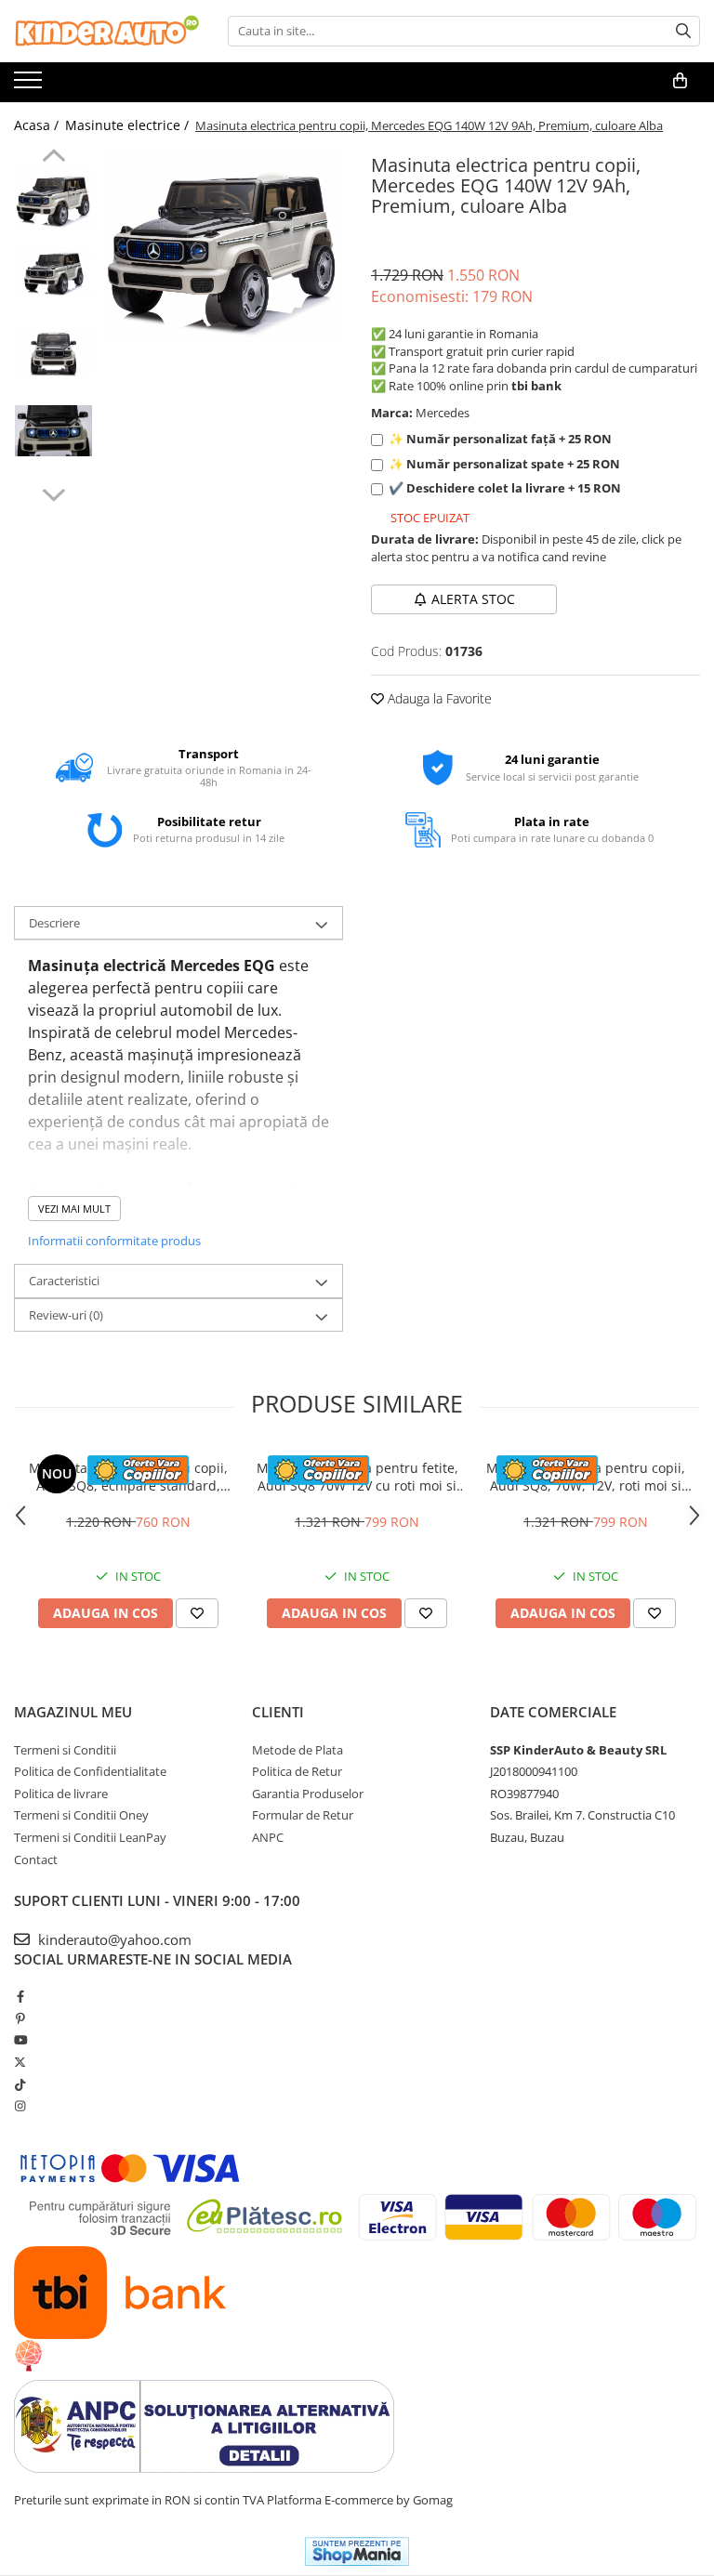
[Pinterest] (20, 2018)
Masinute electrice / (129, 125)
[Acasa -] (107, 31)
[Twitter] (20, 2062)
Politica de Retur (297, 1771)
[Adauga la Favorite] (197, 1613)
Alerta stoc (473, 599)
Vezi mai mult (74, 1209)
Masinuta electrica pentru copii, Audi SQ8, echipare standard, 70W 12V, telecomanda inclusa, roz (128, 1477)
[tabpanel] (223, 245)
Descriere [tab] (54, 923)
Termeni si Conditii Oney (81, 1815)
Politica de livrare (61, 1794)
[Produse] (30, 85)
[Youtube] (20, 2040)
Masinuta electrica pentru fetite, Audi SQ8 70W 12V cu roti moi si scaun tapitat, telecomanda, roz (357, 1477)
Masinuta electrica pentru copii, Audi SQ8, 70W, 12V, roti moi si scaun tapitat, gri (586, 1477)
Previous (53, 158)
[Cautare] (683, 31)
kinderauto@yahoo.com (113, 1939)
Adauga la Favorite (438, 698)
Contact (36, 1860)
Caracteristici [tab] (64, 1281)
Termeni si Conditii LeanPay (90, 1837)
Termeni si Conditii (65, 1750)
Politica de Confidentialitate (90, 1771)
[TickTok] (20, 2084)
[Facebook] (20, 1996)
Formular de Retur (303, 1815)
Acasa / (38, 125)
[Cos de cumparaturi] (680, 81)
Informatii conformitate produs (114, 1241)
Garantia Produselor (308, 1794)
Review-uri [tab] (66, 1315)
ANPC (268, 1837)
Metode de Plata (297, 1750)
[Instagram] (20, 2106)
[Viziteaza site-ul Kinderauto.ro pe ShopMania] (357, 2551)
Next (53, 493)
